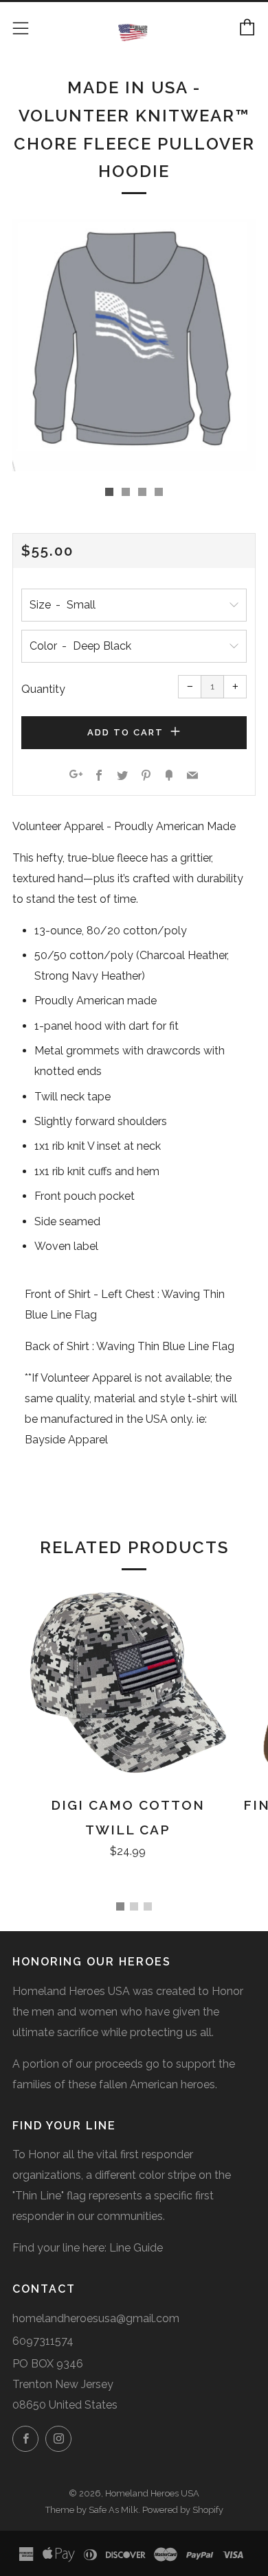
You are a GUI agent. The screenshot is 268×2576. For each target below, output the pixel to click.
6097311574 (43, 2341)
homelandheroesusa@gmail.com (96, 2318)
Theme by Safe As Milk (92, 2510)
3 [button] (148, 1906)
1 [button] (120, 1906)
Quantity (43, 689)
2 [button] (134, 1906)
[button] (109, 492)
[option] (134, 345)
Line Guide (136, 2248)
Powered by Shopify (183, 2510)
